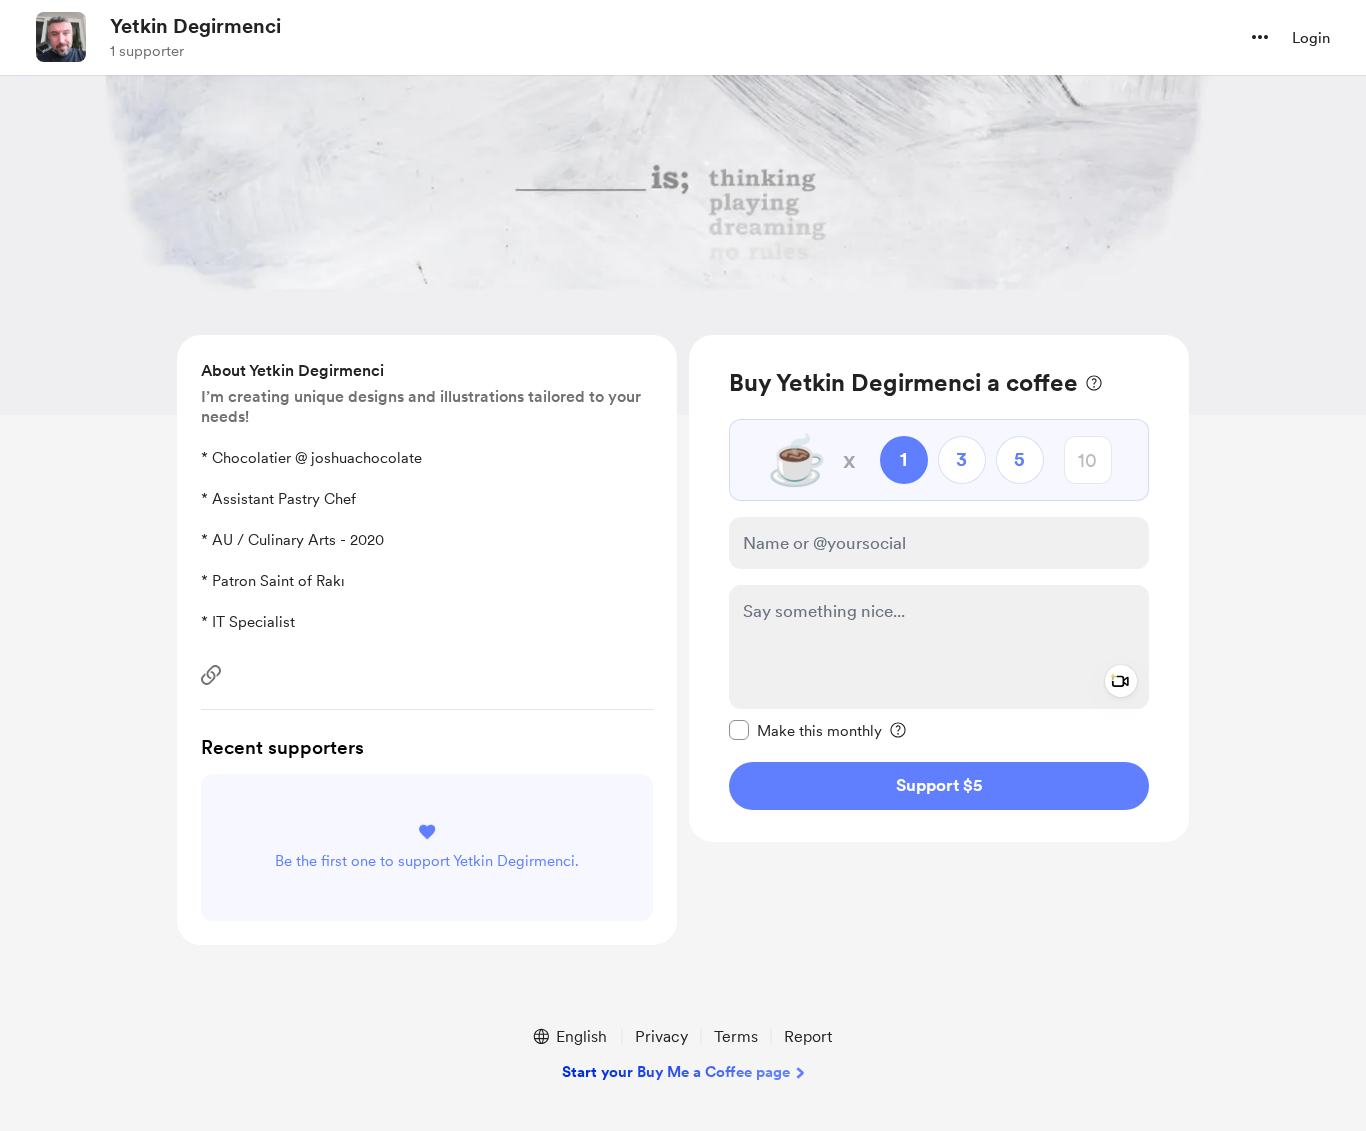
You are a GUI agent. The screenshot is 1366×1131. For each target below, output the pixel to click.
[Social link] (211, 675)
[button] (1260, 37)
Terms (736, 1036)
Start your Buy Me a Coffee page (676, 1072)
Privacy (661, 1036)
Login (1311, 38)
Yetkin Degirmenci (195, 26)
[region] (939, 588)
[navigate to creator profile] (61, 37)
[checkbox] (805, 730)
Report (808, 1036)
